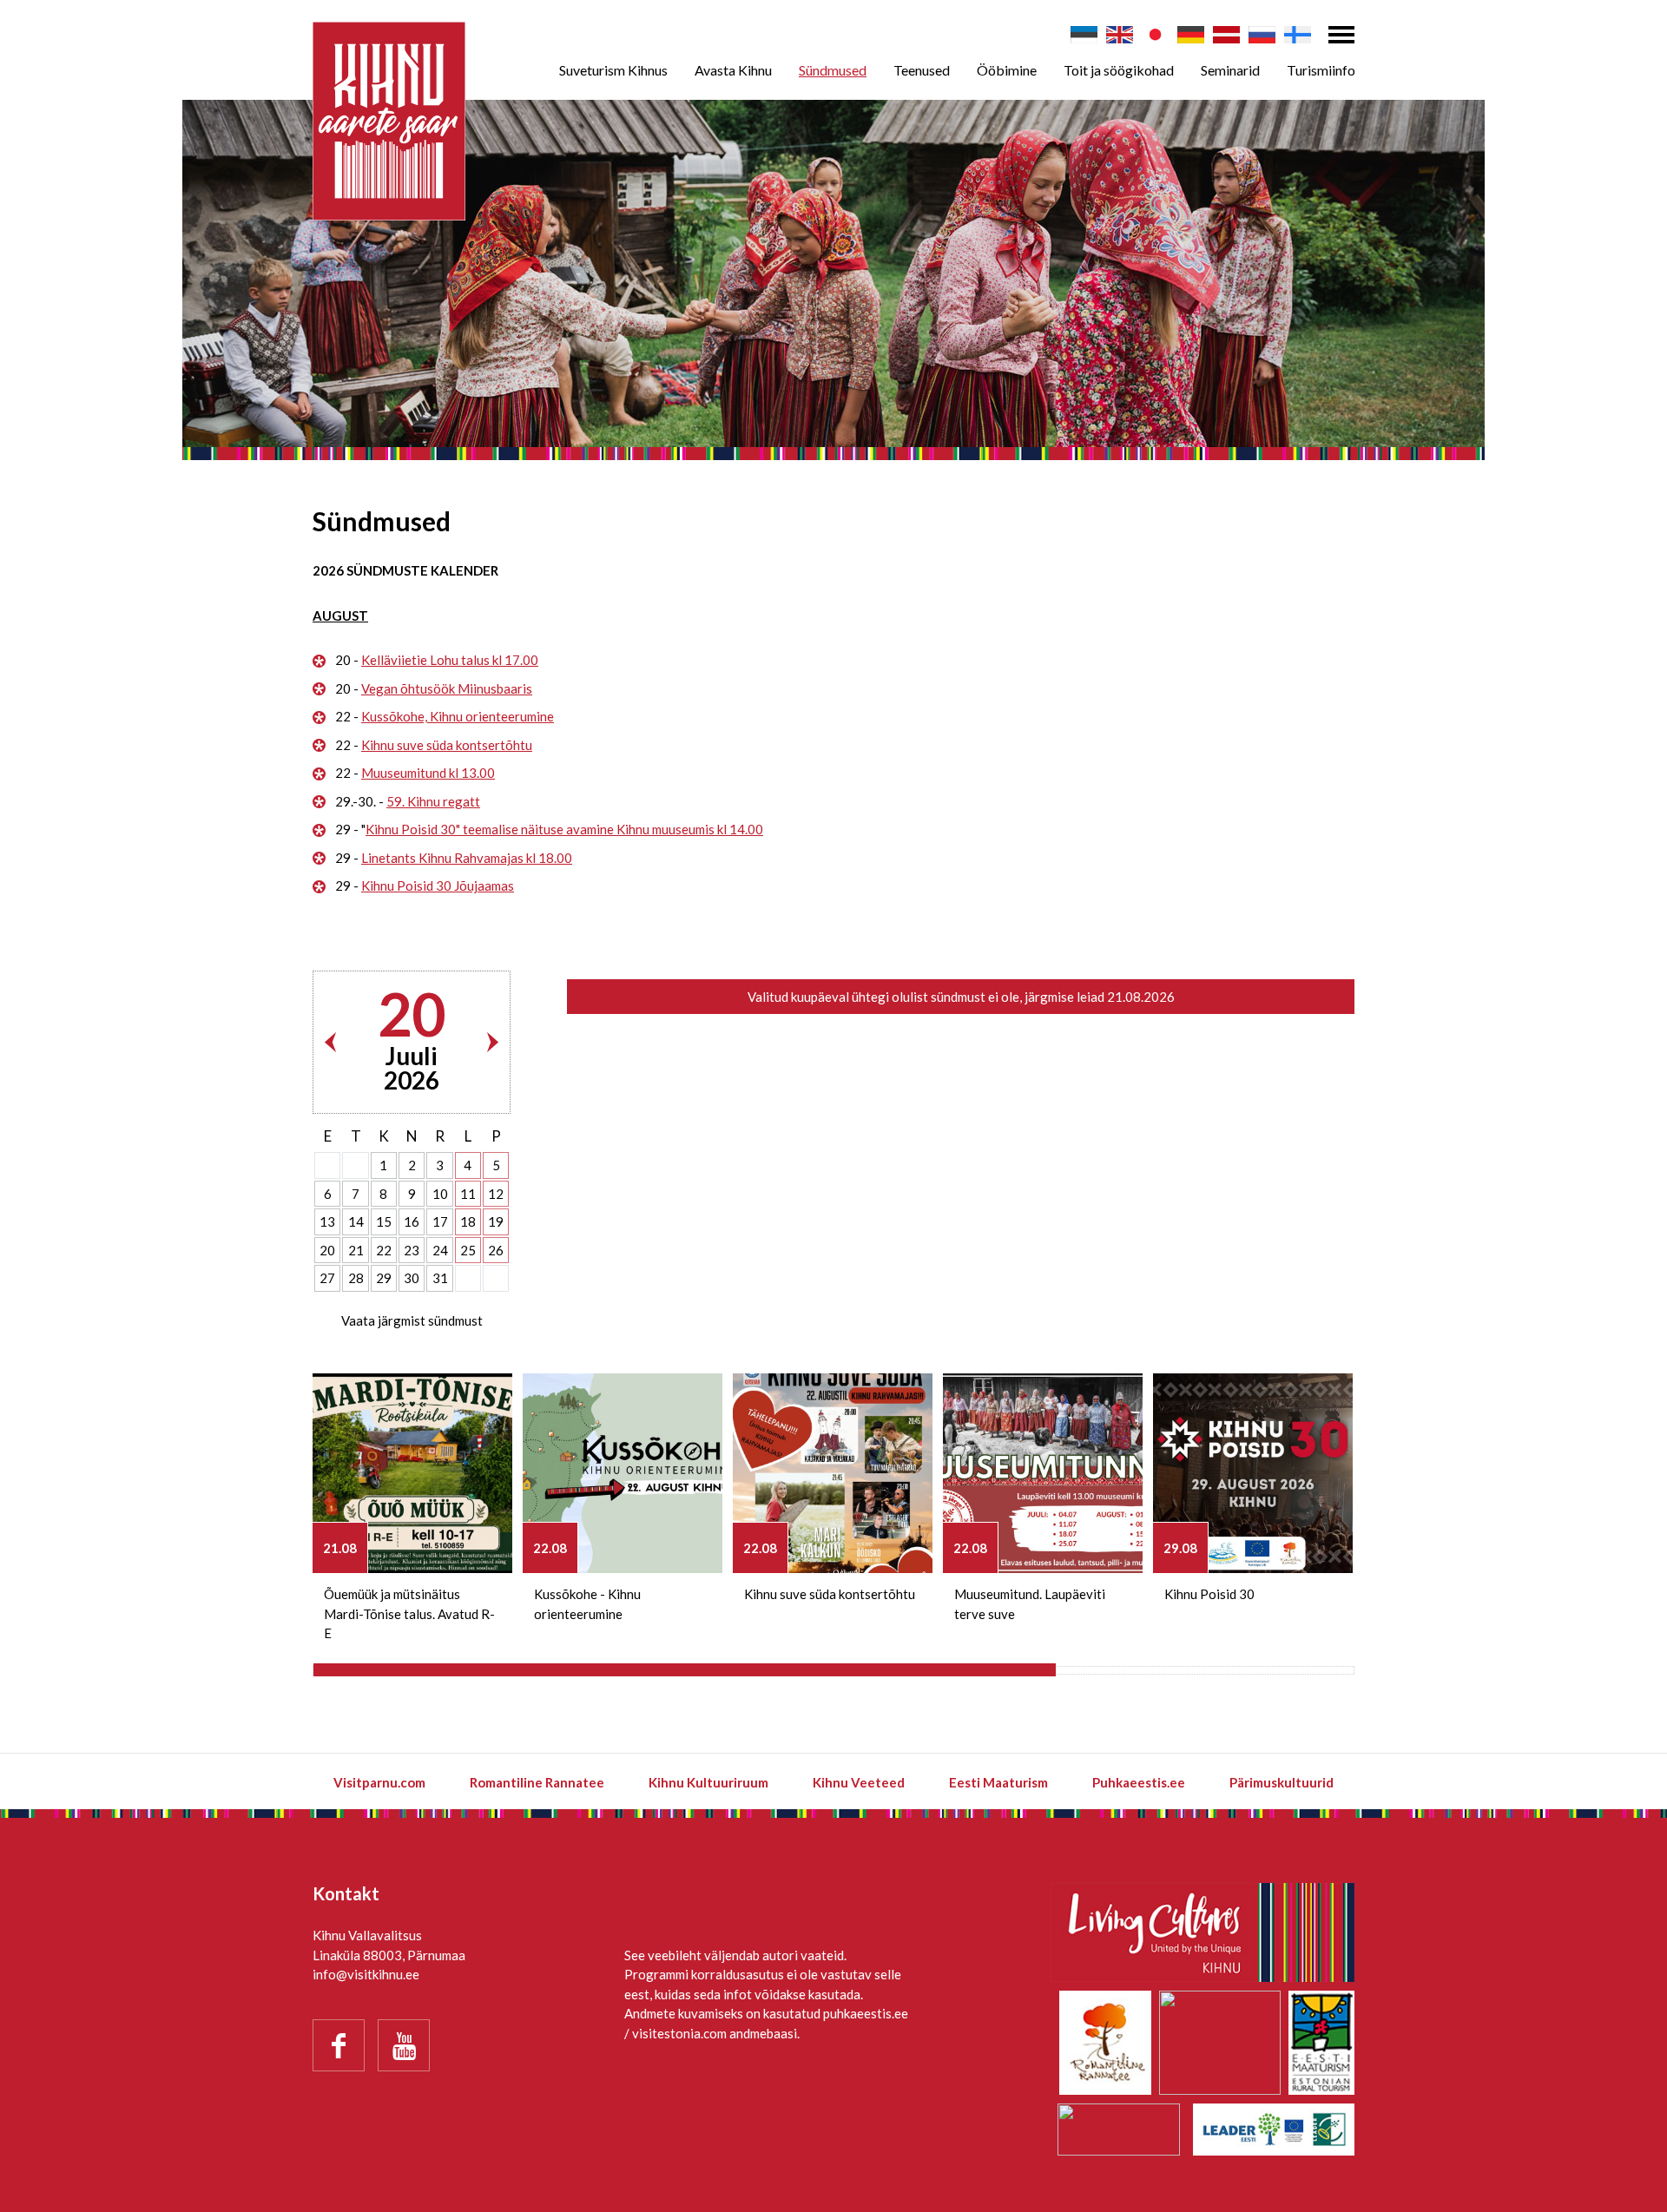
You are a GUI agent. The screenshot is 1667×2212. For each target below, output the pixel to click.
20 (327, 1250)
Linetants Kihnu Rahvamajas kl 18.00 (467, 858)
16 (412, 1221)
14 (356, 1221)
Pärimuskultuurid (1282, 1782)
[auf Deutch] (1191, 35)
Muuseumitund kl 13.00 (428, 773)
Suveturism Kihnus (613, 70)
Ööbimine (1007, 70)
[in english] (1120, 35)
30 (412, 1278)
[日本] (1155, 35)
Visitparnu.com (379, 1782)
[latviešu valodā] (1226, 35)
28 (356, 1278)
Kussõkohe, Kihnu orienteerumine (458, 716)
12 (496, 1194)
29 (384, 1278)
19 (496, 1221)
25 (468, 1250)
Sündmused (833, 70)
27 (327, 1278)
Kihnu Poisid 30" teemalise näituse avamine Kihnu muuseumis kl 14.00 (564, 829)
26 (496, 1250)
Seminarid (1230, 70)
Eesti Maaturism (998, 1782)
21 (356, 1250)
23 (412, 1250)
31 (440, 1278)
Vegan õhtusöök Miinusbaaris (447, 688)
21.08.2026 (1141, 997)
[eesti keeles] (1084, 35)
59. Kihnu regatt (433, 801)
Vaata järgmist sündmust (412, 1320)
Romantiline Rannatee (537, 1782)
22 (384, 1250)
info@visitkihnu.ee (366, 1974)
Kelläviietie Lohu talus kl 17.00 (450, 660)
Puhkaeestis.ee (1139, 1782)
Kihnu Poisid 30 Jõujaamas (438, 885)
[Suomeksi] (1298, 35)
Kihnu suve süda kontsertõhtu (447, 745)
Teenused (922, 70)
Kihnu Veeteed (859, 1782)
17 (440, 1221)
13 (327, 1221)
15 (384, 1221)
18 (468, 1221)
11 (468, 1194)
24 (440, 1250)
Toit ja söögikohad (1119, 70)
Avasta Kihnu (733, 70)
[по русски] (1262, 35)
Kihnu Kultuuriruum (708, 1782)
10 (440, 1194)
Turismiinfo (1321, 70)
